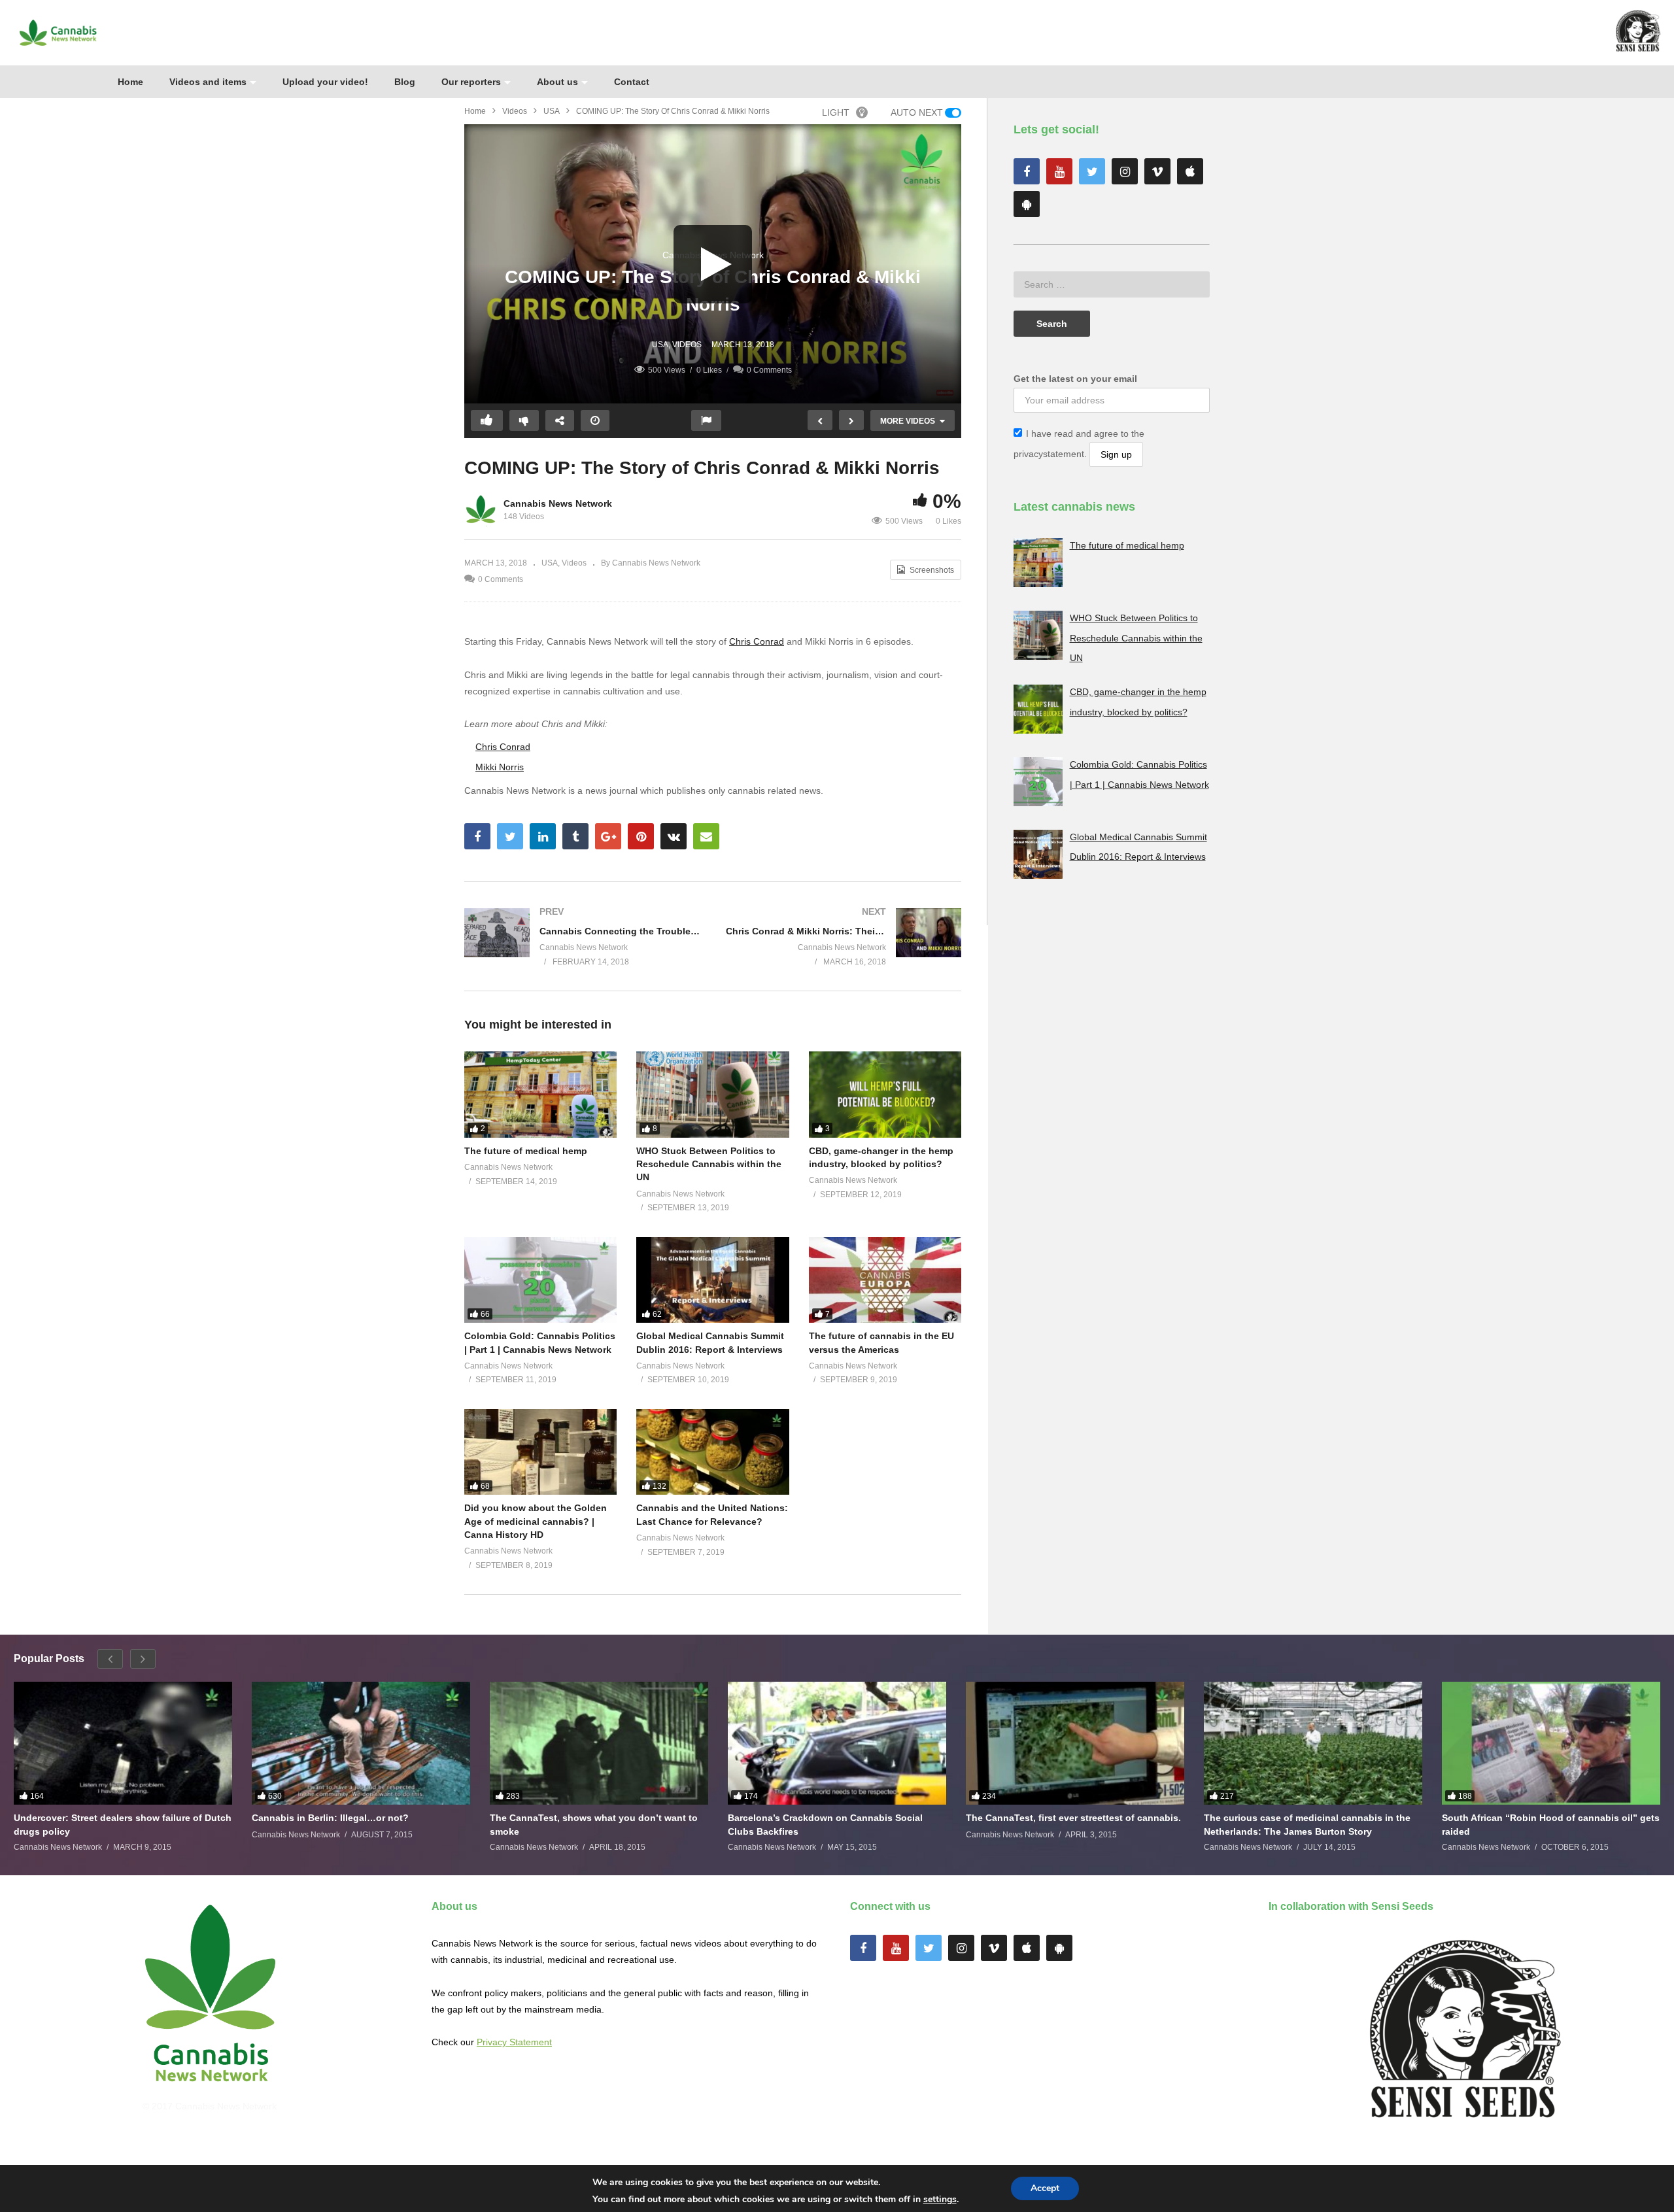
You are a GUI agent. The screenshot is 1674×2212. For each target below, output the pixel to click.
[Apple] (1190, 171)
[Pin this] (641, 836)
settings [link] (940, 2199)
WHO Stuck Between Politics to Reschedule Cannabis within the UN (709, 1164)
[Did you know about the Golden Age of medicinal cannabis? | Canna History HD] (540, 1452)
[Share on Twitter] (510, 836)
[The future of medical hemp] (540, 1094)
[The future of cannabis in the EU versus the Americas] (885, 1280)
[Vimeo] (1157, 171)
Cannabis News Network (558, 503)
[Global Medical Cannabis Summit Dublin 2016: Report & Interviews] (712, 1280)
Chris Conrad (757, 641)
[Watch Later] (595, 420)
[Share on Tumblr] (575, 836)
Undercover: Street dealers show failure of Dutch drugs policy (123, 1824)
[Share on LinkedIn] (543, 836)
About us (557, 82)
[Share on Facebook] (477, 836)
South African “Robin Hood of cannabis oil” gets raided (1551, 1824)
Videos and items (208, 82)
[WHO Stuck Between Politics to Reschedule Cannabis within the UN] (712, 1094)
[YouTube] (1059, 171)
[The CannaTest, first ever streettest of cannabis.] (1075, 1743)
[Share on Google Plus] (608, 836)
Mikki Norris (500, 767)
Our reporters (471, 82)
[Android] (1027, 204)
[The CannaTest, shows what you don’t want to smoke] (599, 1743)
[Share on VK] (674, 836)
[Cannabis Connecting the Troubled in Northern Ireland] (582, 936)
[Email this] (706, 836)
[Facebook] (1027, 171)
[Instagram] (1125, 171)
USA (552, 111)
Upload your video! (325, 82)
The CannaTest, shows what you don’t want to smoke (594, 1824)
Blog (405, 82)
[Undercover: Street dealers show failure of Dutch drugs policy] (123, 1743)
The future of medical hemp (526, 1151)
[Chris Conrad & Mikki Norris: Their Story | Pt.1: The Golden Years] (844, 936)
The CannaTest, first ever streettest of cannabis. (1073, 1818)
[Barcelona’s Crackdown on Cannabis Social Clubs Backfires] (837, 1743)
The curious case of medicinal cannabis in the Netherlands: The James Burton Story (1307, 1824)
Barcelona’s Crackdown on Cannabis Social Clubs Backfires (825, 1824)
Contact (632, 82)
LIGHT (836, 112)
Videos (515, 111)
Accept (1045, 2188)
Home (130, 82)
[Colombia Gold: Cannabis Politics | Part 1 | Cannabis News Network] (540, 1280)
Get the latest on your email (1075, 379)
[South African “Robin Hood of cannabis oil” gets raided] (1551, 1743)
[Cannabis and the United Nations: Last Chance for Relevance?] (712, 1452)
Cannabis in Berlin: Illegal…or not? (330, 1818)
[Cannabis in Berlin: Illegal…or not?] (361, 1743)
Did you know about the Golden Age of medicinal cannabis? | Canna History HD (536, 1521)
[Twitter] (1092, 171)
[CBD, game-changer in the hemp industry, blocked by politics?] (885, 1094)
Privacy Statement (514, 2042)
